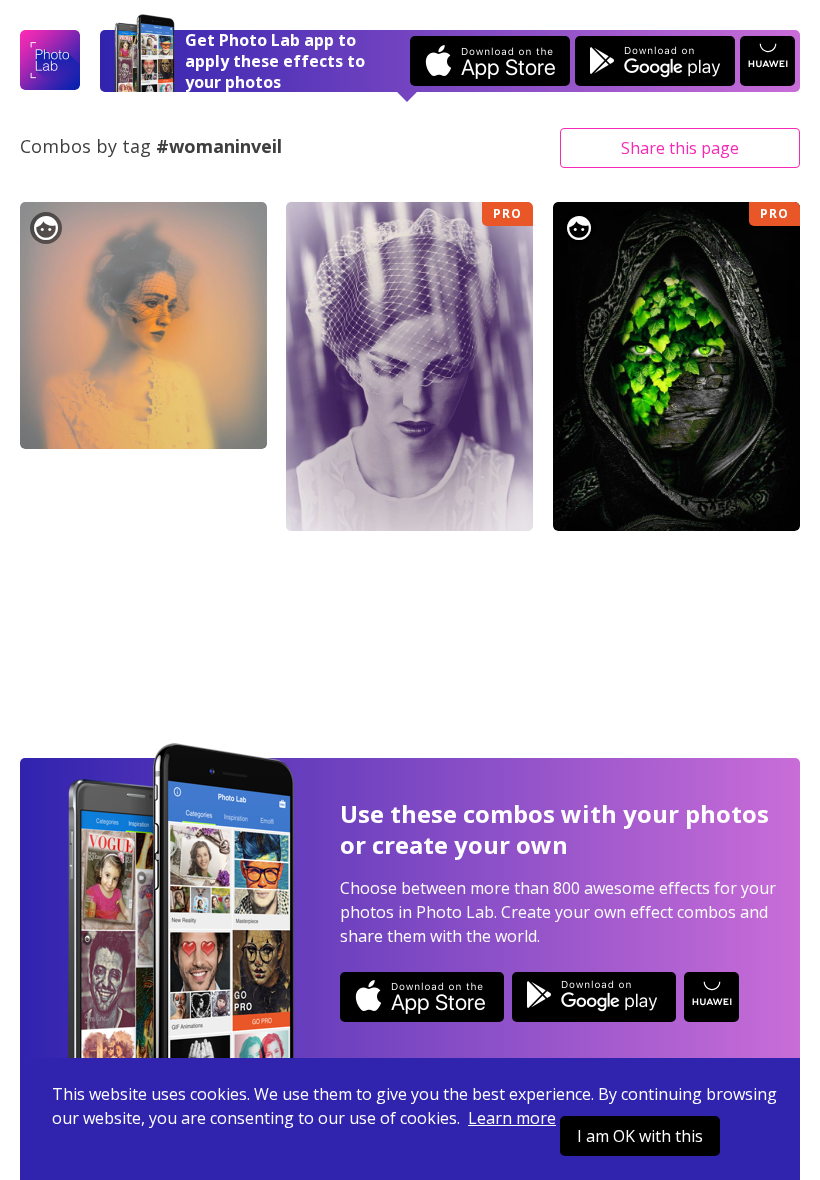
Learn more (512, 1118)
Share (680, 148)
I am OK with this (640, 1136)
